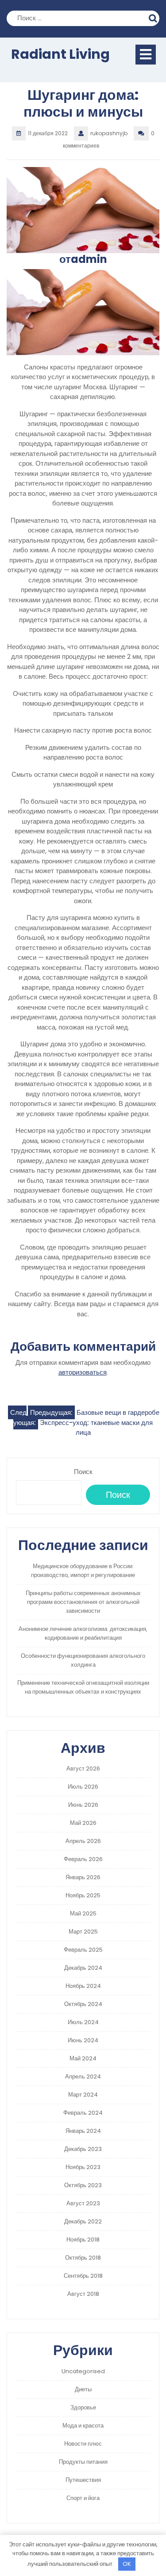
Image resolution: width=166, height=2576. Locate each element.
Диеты (83, 2389)
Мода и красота (83, 2426)
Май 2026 (83, 1823)
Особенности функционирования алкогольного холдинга (83, 1660)
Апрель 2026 (83, 1841)
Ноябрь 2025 (83, 1895)
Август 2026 (83, 1769)
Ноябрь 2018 (83, 2240)
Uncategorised (83, 2371)
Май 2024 (83, 2058)
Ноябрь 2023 (83, 2167)
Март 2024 (83, 2095)
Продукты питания (83, 2462)
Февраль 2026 (83, 1859)
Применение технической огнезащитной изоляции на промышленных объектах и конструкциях (83, 1687)
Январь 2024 (83, 2131)
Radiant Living (60, 54)
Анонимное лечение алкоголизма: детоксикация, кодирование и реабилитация (83, 1633)
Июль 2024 (83, 2022)
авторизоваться (83, 1372)
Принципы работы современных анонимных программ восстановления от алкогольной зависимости (83, 1602)
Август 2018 (83, 2294)
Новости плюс (83, 2444)
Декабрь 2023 (83, 2149)
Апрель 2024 (83, 2076)
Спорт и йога (83, 2498)
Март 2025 (83, 1932)
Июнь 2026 (83, 1805)
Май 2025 (83, 1913)
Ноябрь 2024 (83, 1986)
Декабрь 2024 (83, 1968)
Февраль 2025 (83, 1950)
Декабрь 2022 (83, 2221)
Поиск (154, 17)
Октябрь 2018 (83, 2258)
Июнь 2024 (83, 2040)
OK (127, 2564)
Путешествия (83, 2480)
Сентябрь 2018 (83, 2276)
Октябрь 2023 (83, 2185)
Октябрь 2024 (83, 2004)
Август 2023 (83, 2203)
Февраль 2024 (83, 2113)
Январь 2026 (83, 1877)
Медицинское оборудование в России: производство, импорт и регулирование (83, 1571)
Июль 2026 (83, 1787)
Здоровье (83, 2407)
